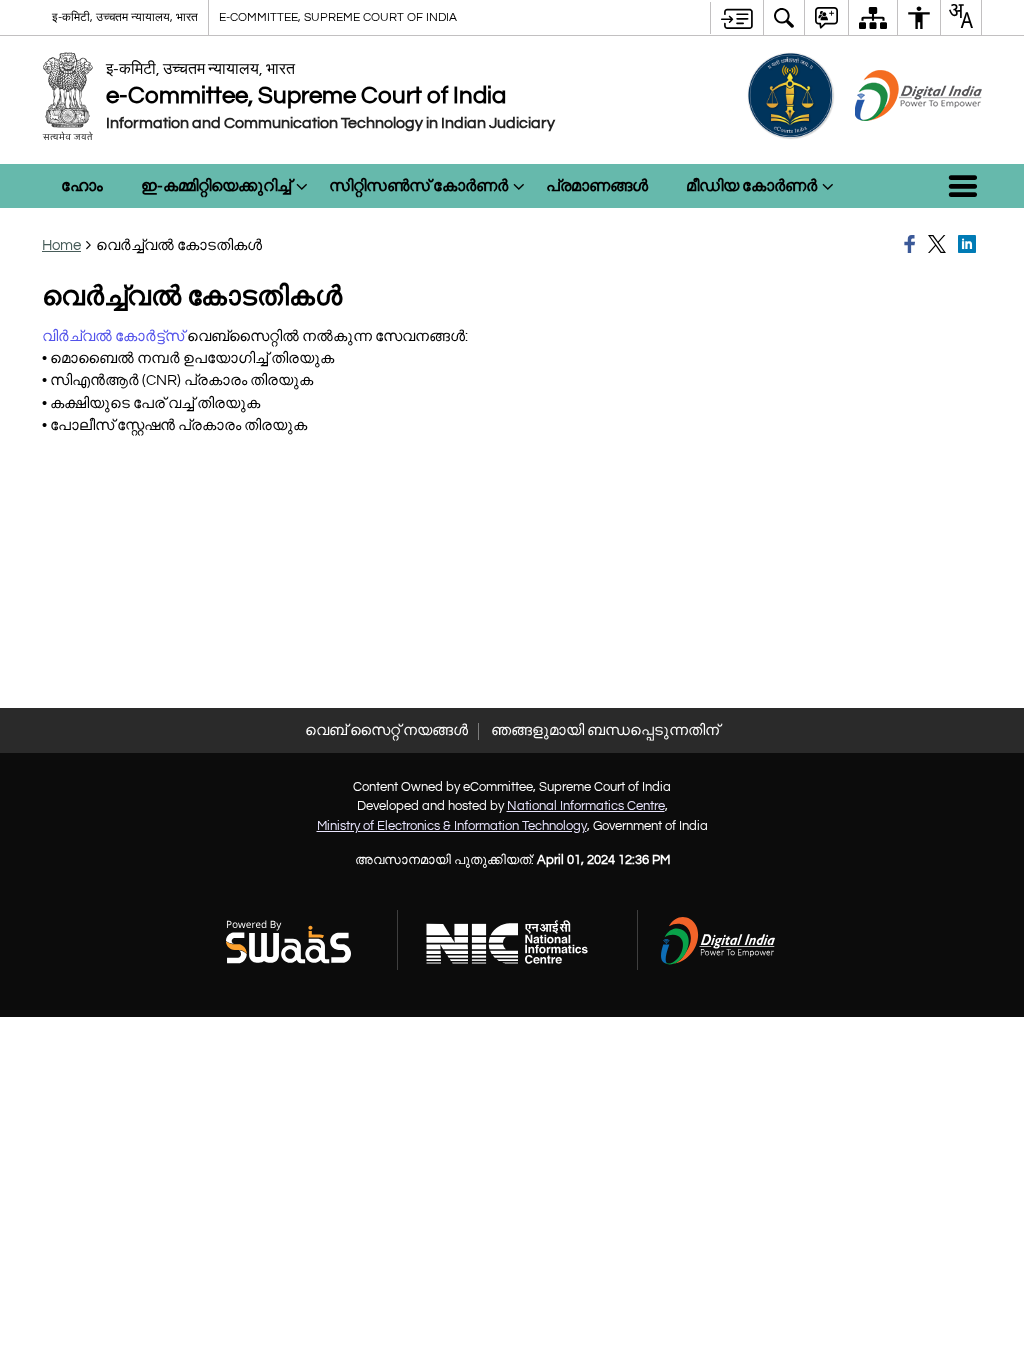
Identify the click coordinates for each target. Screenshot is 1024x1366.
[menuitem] (784, 17)
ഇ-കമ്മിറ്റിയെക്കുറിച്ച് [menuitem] (216, 186)
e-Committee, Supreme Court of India (338, 17)
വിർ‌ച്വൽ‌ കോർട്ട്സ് (113, 336)
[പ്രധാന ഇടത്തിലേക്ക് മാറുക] (736, 18)
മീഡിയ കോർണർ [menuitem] (751, 186)
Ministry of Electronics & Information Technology (452, 826)
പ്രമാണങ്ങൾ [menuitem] (597, 186)
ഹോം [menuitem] (82, 186)
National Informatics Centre (586, 806)
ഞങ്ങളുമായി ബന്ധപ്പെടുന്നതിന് (605, 730)
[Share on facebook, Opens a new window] (913, 245)
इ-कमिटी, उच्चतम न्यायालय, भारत (125, 17)
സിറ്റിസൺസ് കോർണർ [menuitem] (418, 186)
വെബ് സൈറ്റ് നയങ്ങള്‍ (386, 730)
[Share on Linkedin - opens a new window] (970, 245)
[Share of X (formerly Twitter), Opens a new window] (940, 245)
